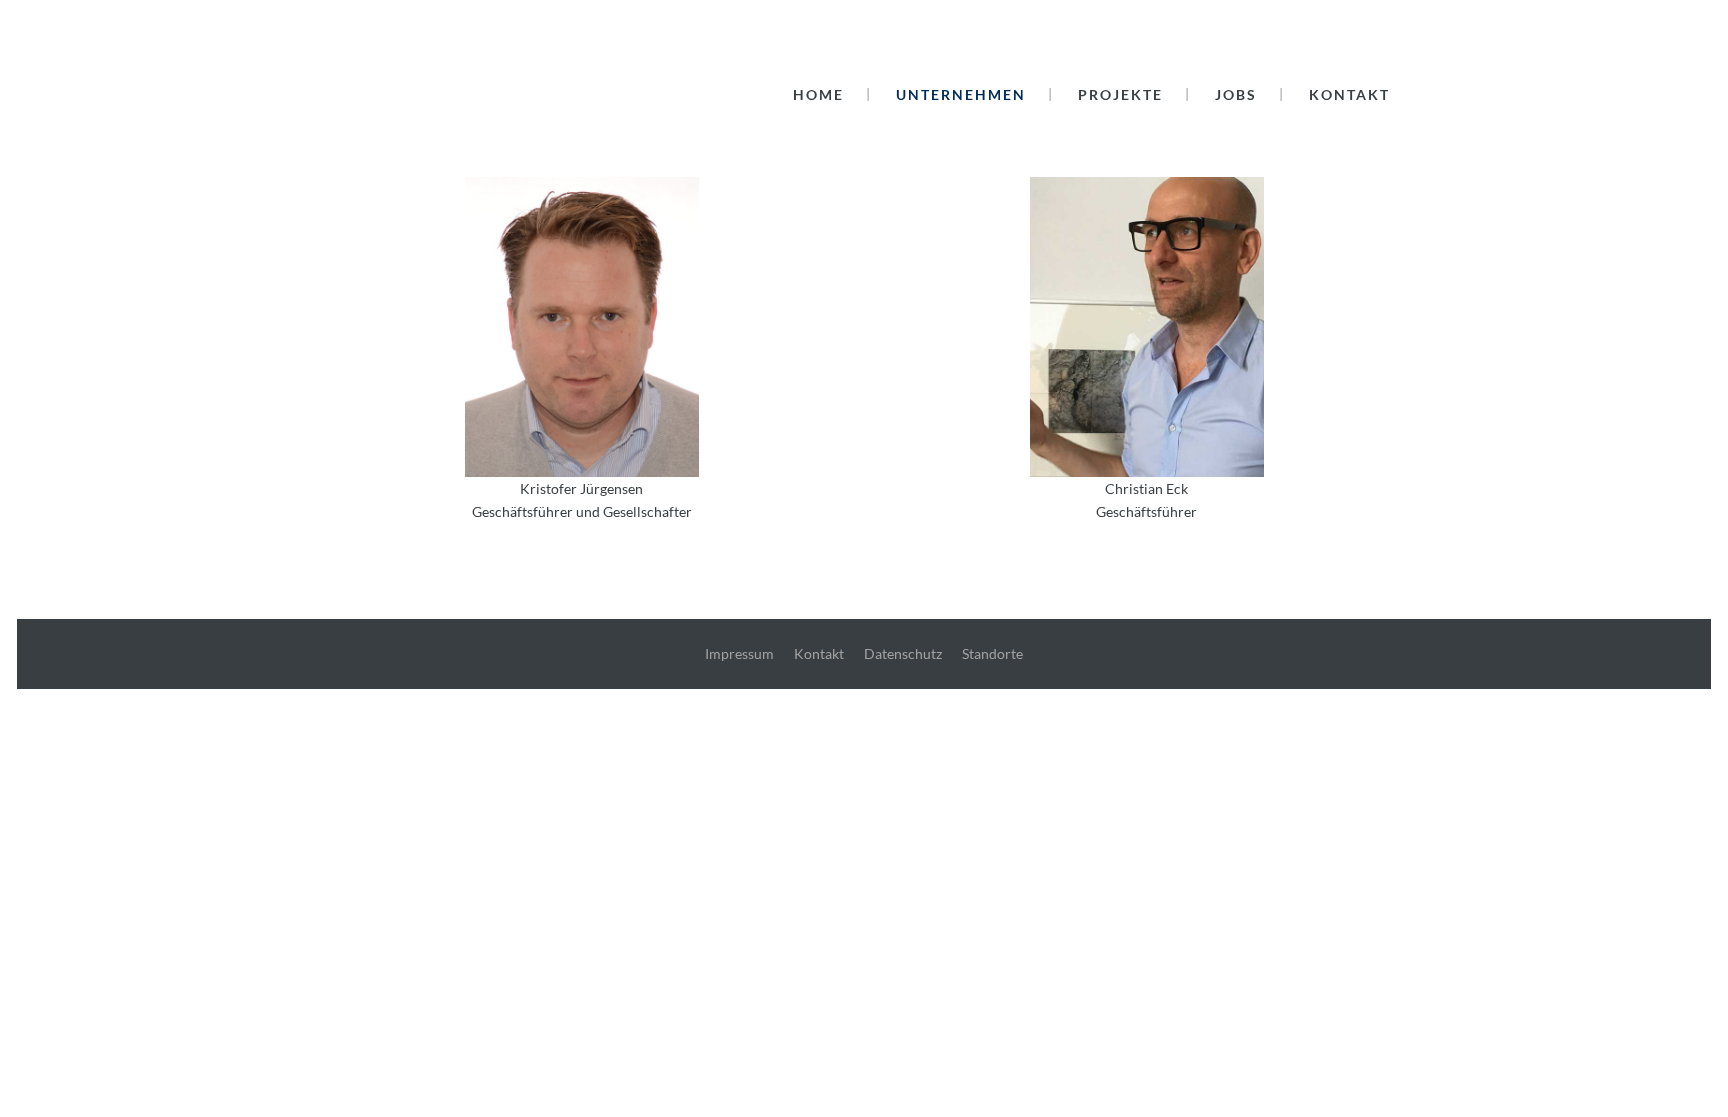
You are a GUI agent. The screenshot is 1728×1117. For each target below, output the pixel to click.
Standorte (992, 653)
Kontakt (819, 653)
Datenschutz (903, 653)
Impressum (739, 653)
